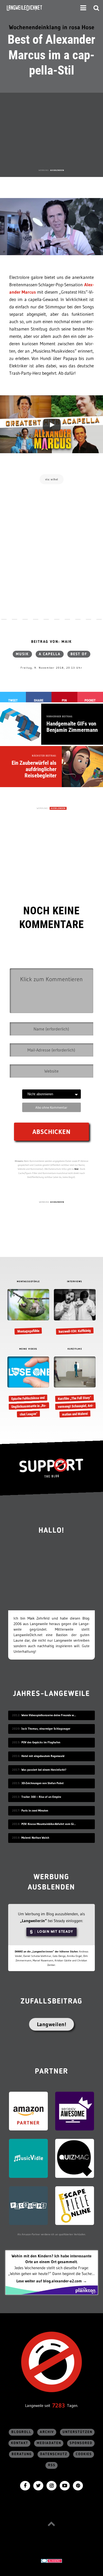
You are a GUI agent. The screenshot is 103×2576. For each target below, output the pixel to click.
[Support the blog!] (51, 1468)
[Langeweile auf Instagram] (51, 2485)
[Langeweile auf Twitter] (38, 2485)
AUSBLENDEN (57, 170)
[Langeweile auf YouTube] (65, 2485)
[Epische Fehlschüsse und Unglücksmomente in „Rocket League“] (28, 1387)
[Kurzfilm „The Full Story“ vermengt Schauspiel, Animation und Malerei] (75, 1387)
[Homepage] (39, 8)
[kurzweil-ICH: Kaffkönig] (75, 1312)
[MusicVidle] (28, 2158)
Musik (22, 654)
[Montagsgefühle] (28, 1312)
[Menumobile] (83, 8)
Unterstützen (78, 2432)
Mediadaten (49, 2443)
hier (77, 1169)
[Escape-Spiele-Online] (75, 2205)
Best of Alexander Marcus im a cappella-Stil (51, 55)
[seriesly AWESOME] (75, 2111)
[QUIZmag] (75, 2158)
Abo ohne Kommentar (51, 1107)
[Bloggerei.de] (51, 2560)
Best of (79, 654)
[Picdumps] (28, 2205)
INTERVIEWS (75, 1282)
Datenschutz (54, 2454)
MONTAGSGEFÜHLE (28, 1282)
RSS (52, 2465)
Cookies (84, 2454)
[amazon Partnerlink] (28, 2111)
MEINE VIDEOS (28, 1349)
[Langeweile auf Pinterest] (78, 2485)
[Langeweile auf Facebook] (25, 2485)
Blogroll (21, 2432)
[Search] (96, 8)
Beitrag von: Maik (51, 642)
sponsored (81, 2443)
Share (39, 700)
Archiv (47, 2432)
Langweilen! (52, 2024)
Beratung (22, 2454)
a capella (50, 654)
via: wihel (52, 479)
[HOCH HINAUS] (51, 2524)
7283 (59, 2405)
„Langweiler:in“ (33, 1921)
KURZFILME (75, 1349)
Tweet (13, 700)
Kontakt (20, 2443)
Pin (64, 700)
